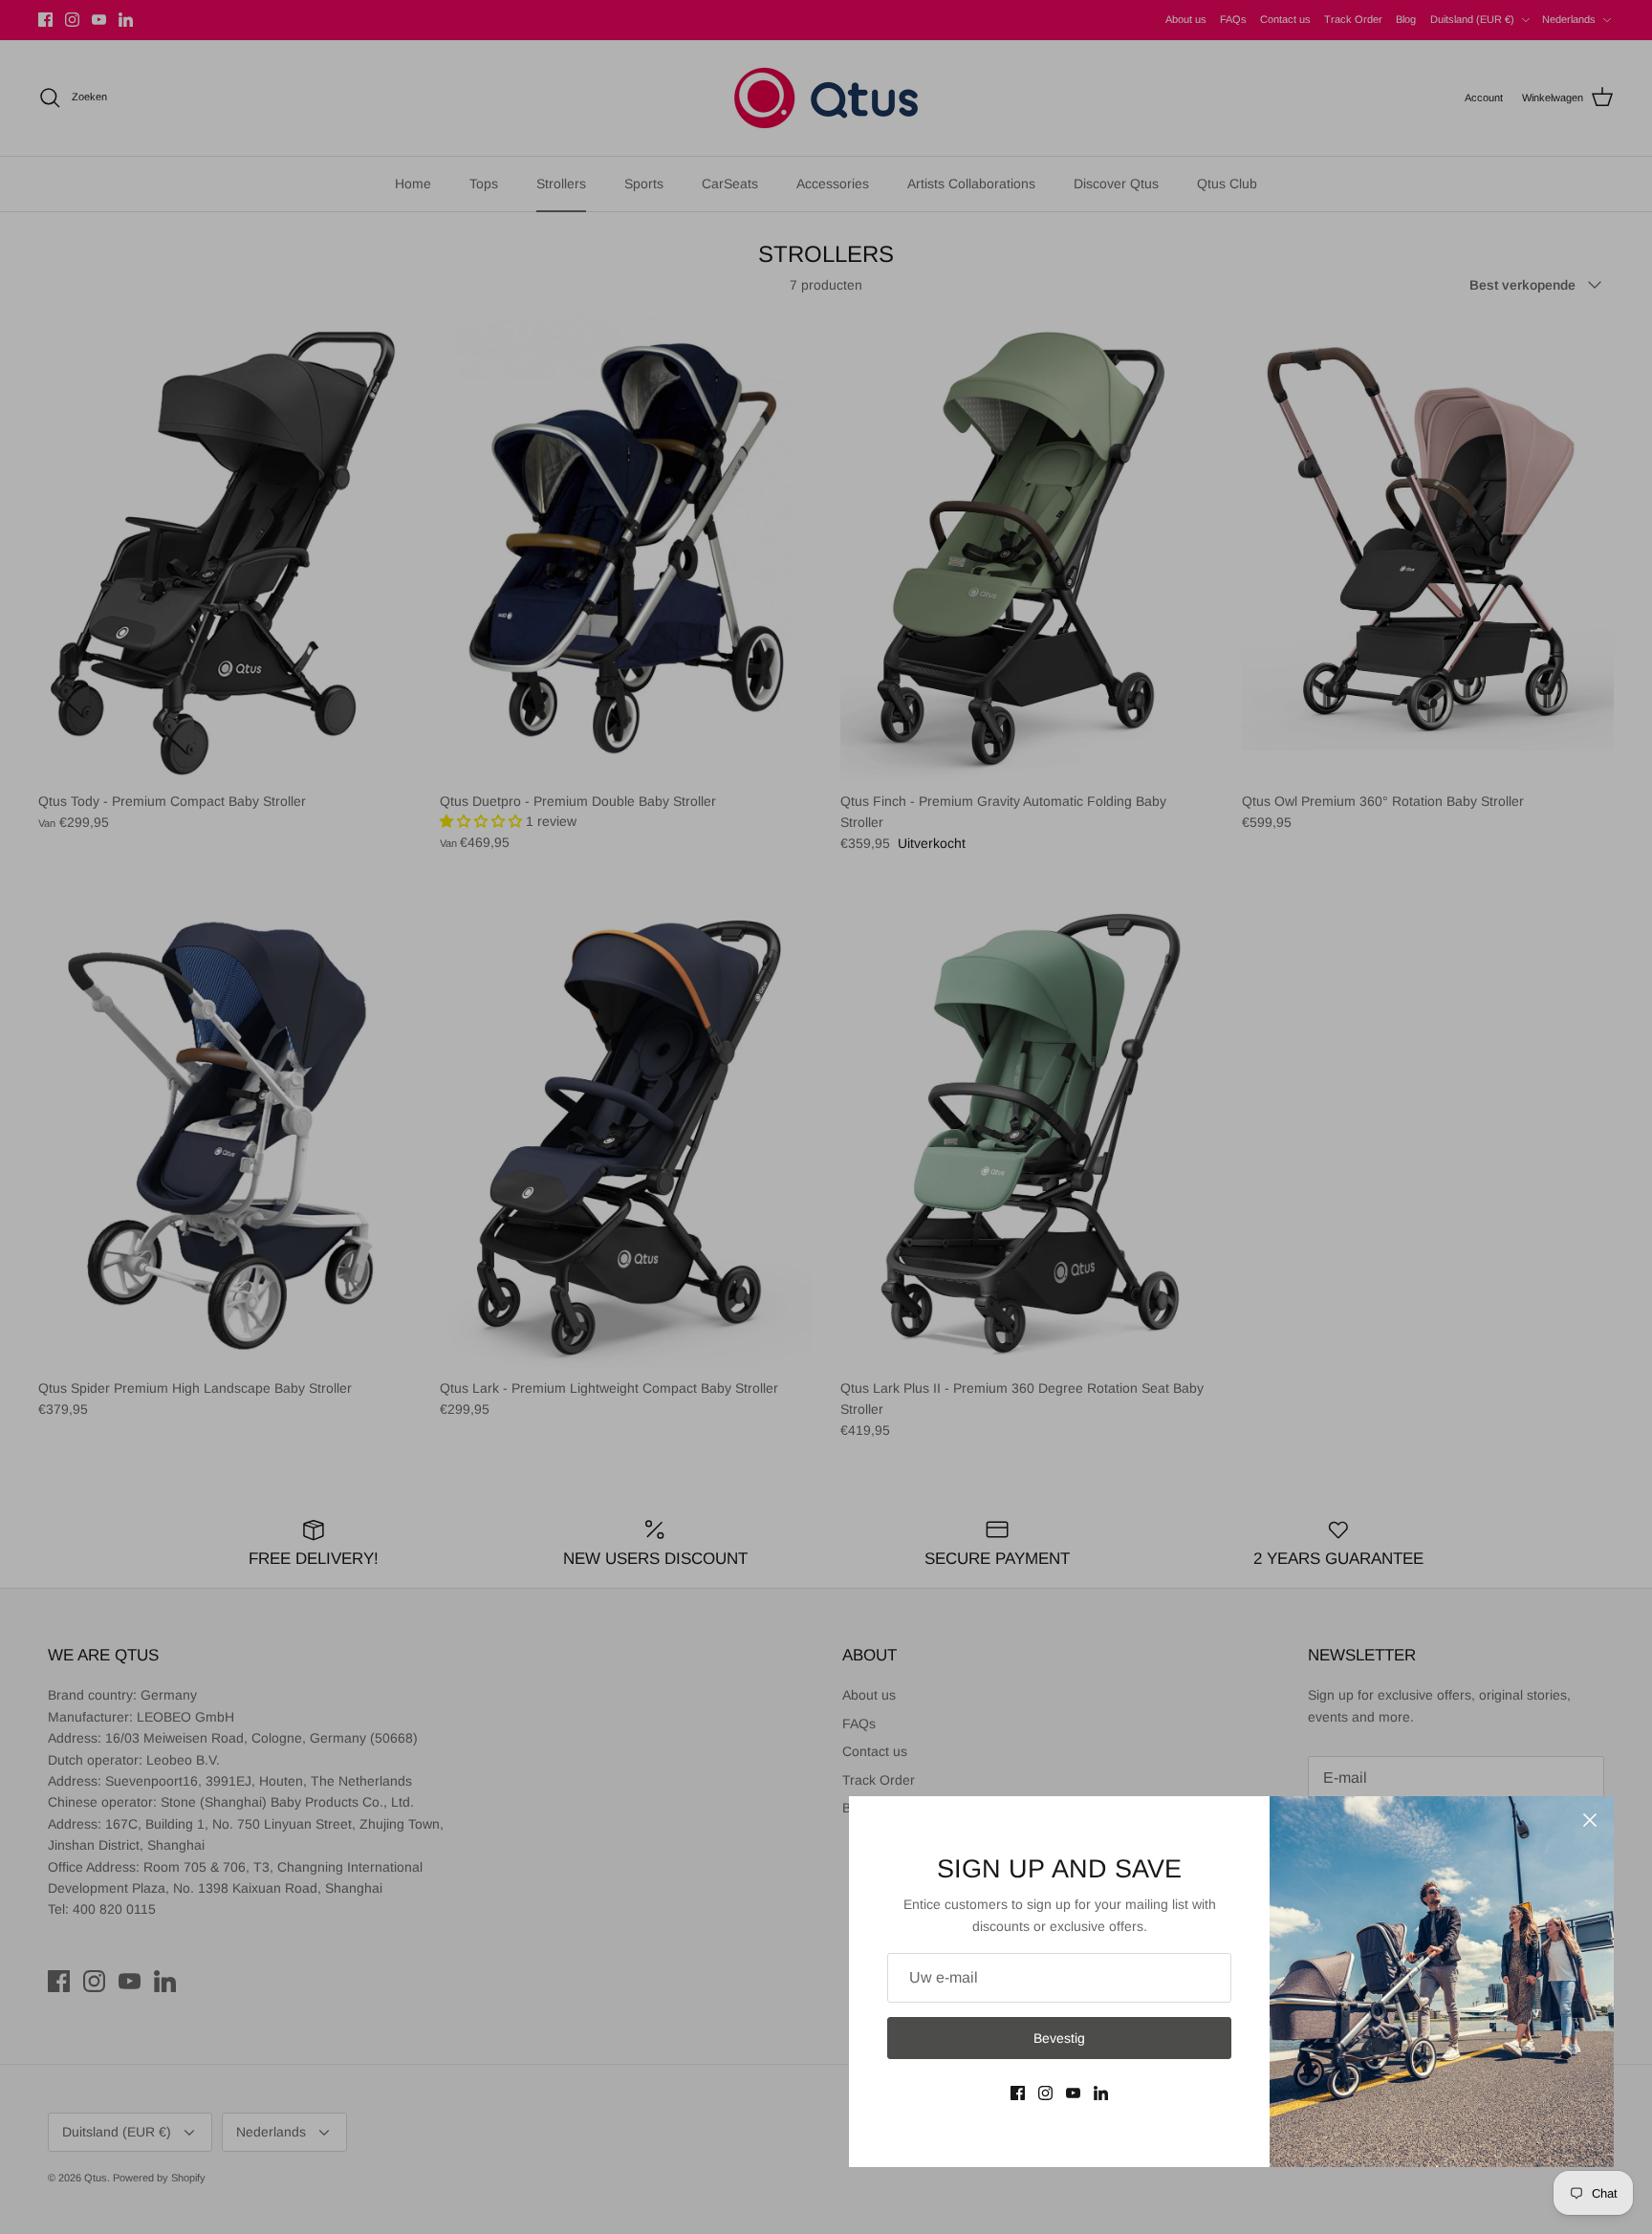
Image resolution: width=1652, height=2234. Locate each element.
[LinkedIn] (1101, 2093)
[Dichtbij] (1590, 1820)
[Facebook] (1018, 2093)
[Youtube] (1073, 2093)
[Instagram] (1045, 2093)
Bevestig (1059, 2038)
